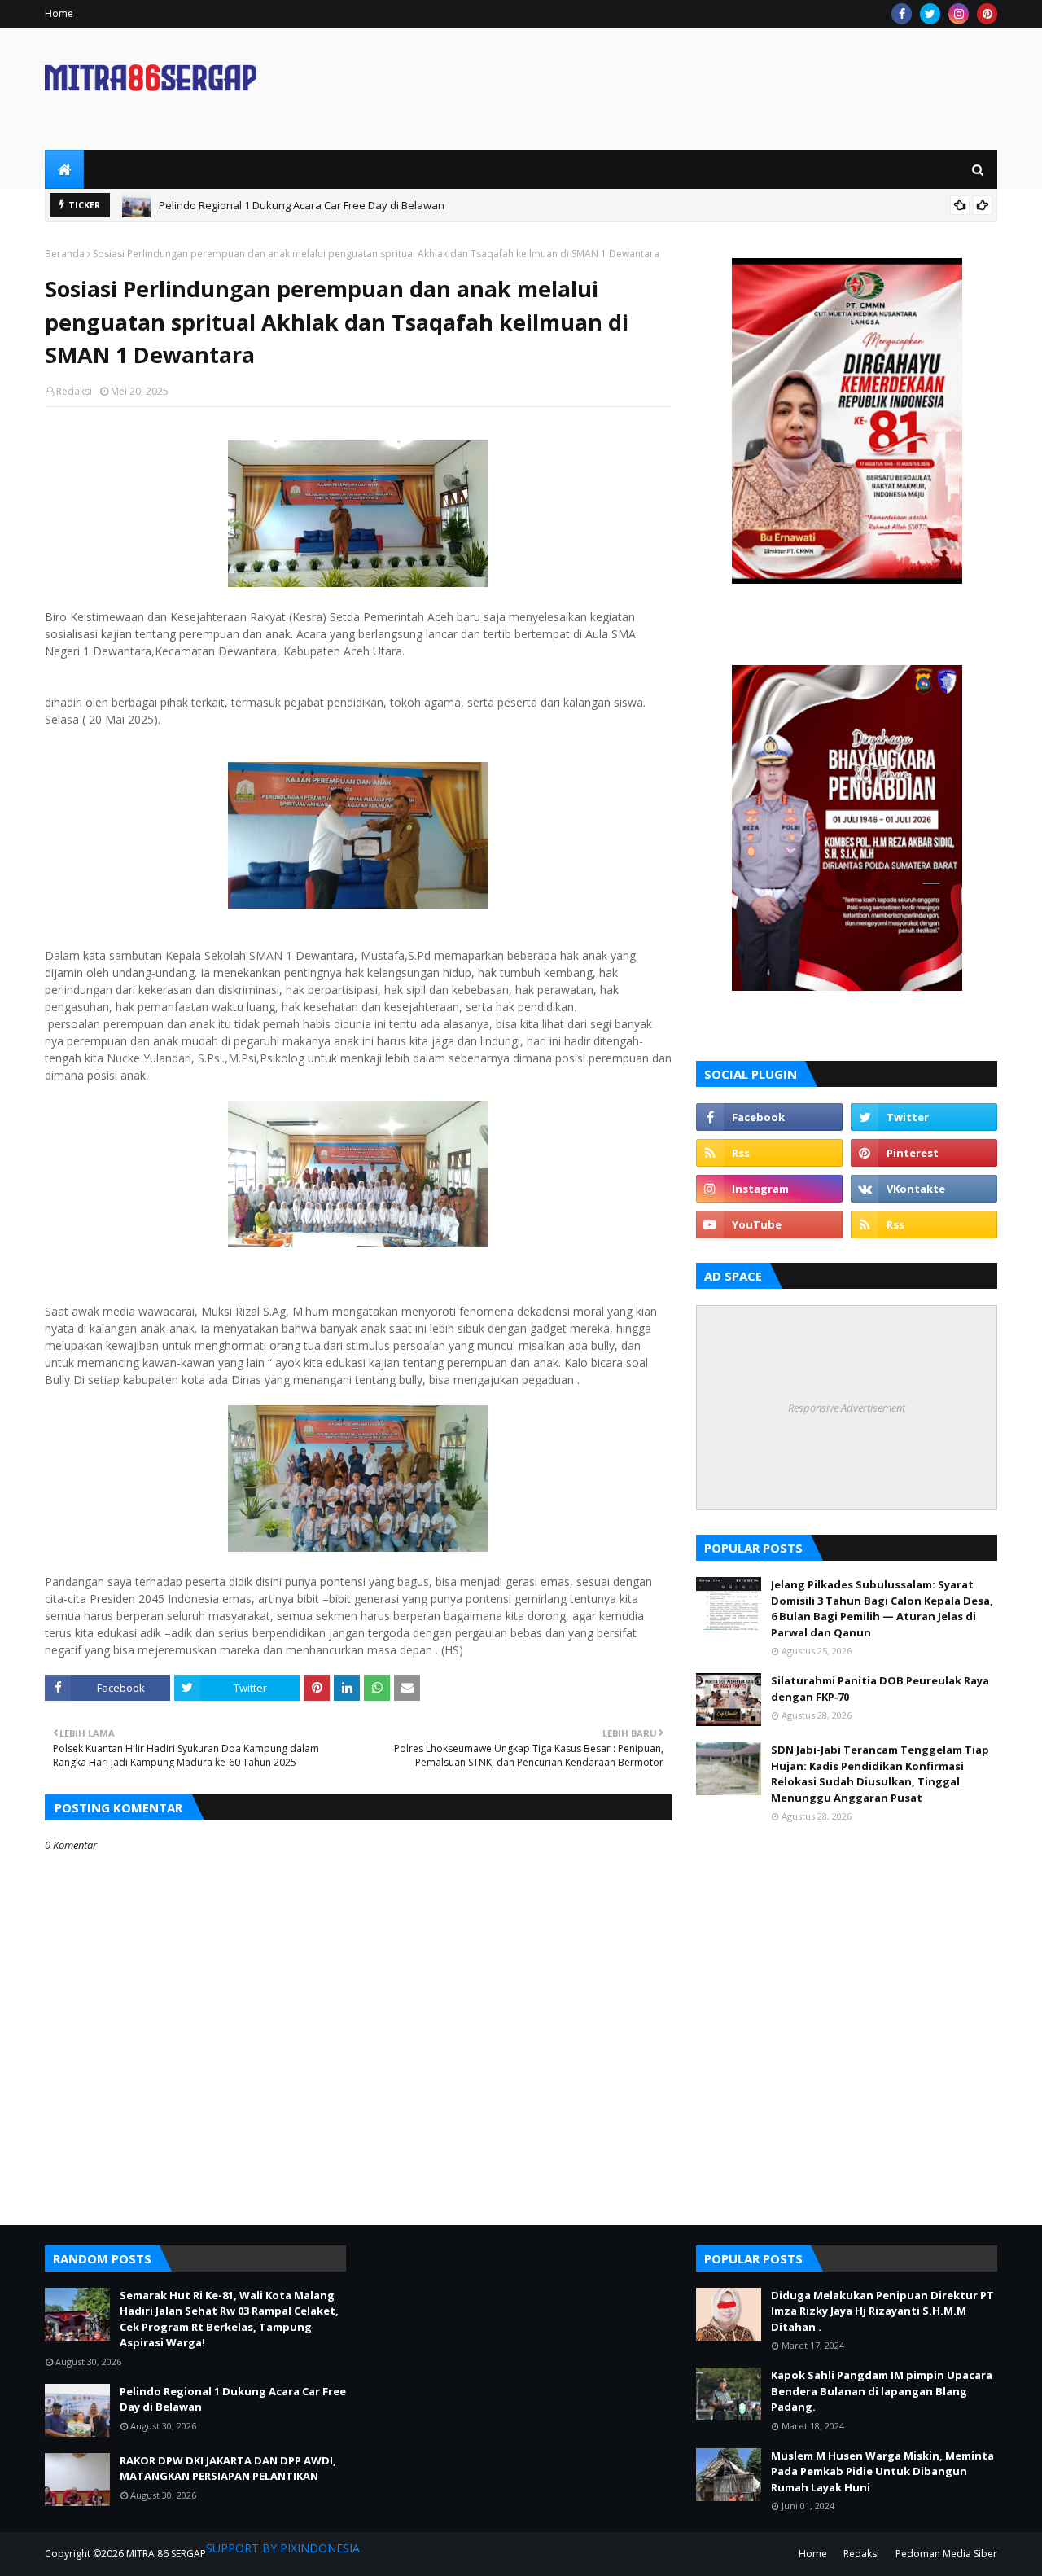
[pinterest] (987, 14)
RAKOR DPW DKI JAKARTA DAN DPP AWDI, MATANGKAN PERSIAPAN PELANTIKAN (228, 2469)
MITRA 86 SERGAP (166, 2554)
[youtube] (769, 1224)
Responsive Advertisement (847, 1408)
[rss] (769, 1153)
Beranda (65, 254)
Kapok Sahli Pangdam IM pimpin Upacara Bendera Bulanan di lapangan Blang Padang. (882, 2391)
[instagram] (959, 14)
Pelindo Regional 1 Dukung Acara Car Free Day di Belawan (302, 205)
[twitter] (930, 14)
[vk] (924, 1189)
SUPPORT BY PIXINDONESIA (283, 2548)
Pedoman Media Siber (946, 2554)
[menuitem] (64, 169)
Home (59, 13)
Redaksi (74, 391)
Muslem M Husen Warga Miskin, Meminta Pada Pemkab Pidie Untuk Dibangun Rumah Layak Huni (882, 2471)
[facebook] (902, 14)
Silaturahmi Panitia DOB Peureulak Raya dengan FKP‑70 (880, 1689)
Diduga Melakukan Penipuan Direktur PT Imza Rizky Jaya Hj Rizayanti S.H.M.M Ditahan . (882, 2311)
